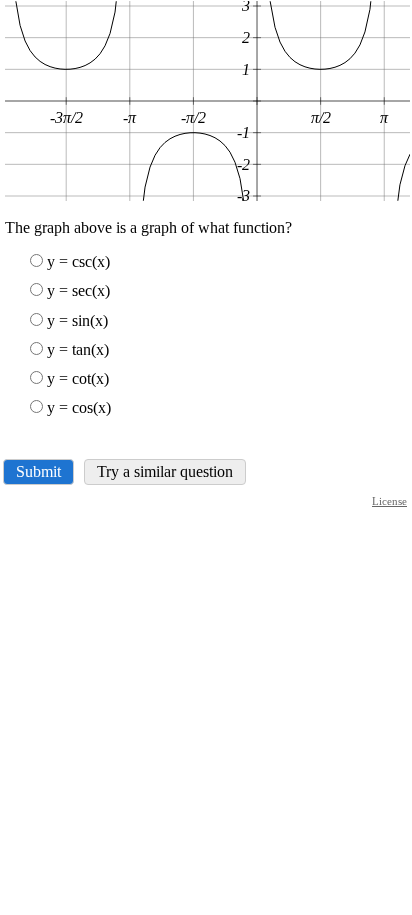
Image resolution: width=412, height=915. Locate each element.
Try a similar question (165, 471)
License (389, 501)
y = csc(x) (78, 261)
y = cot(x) (78, 378)
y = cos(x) (79, 407)
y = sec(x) (78, 290)
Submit (38, 471)
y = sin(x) (77, 320)
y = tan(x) (78, 349)
